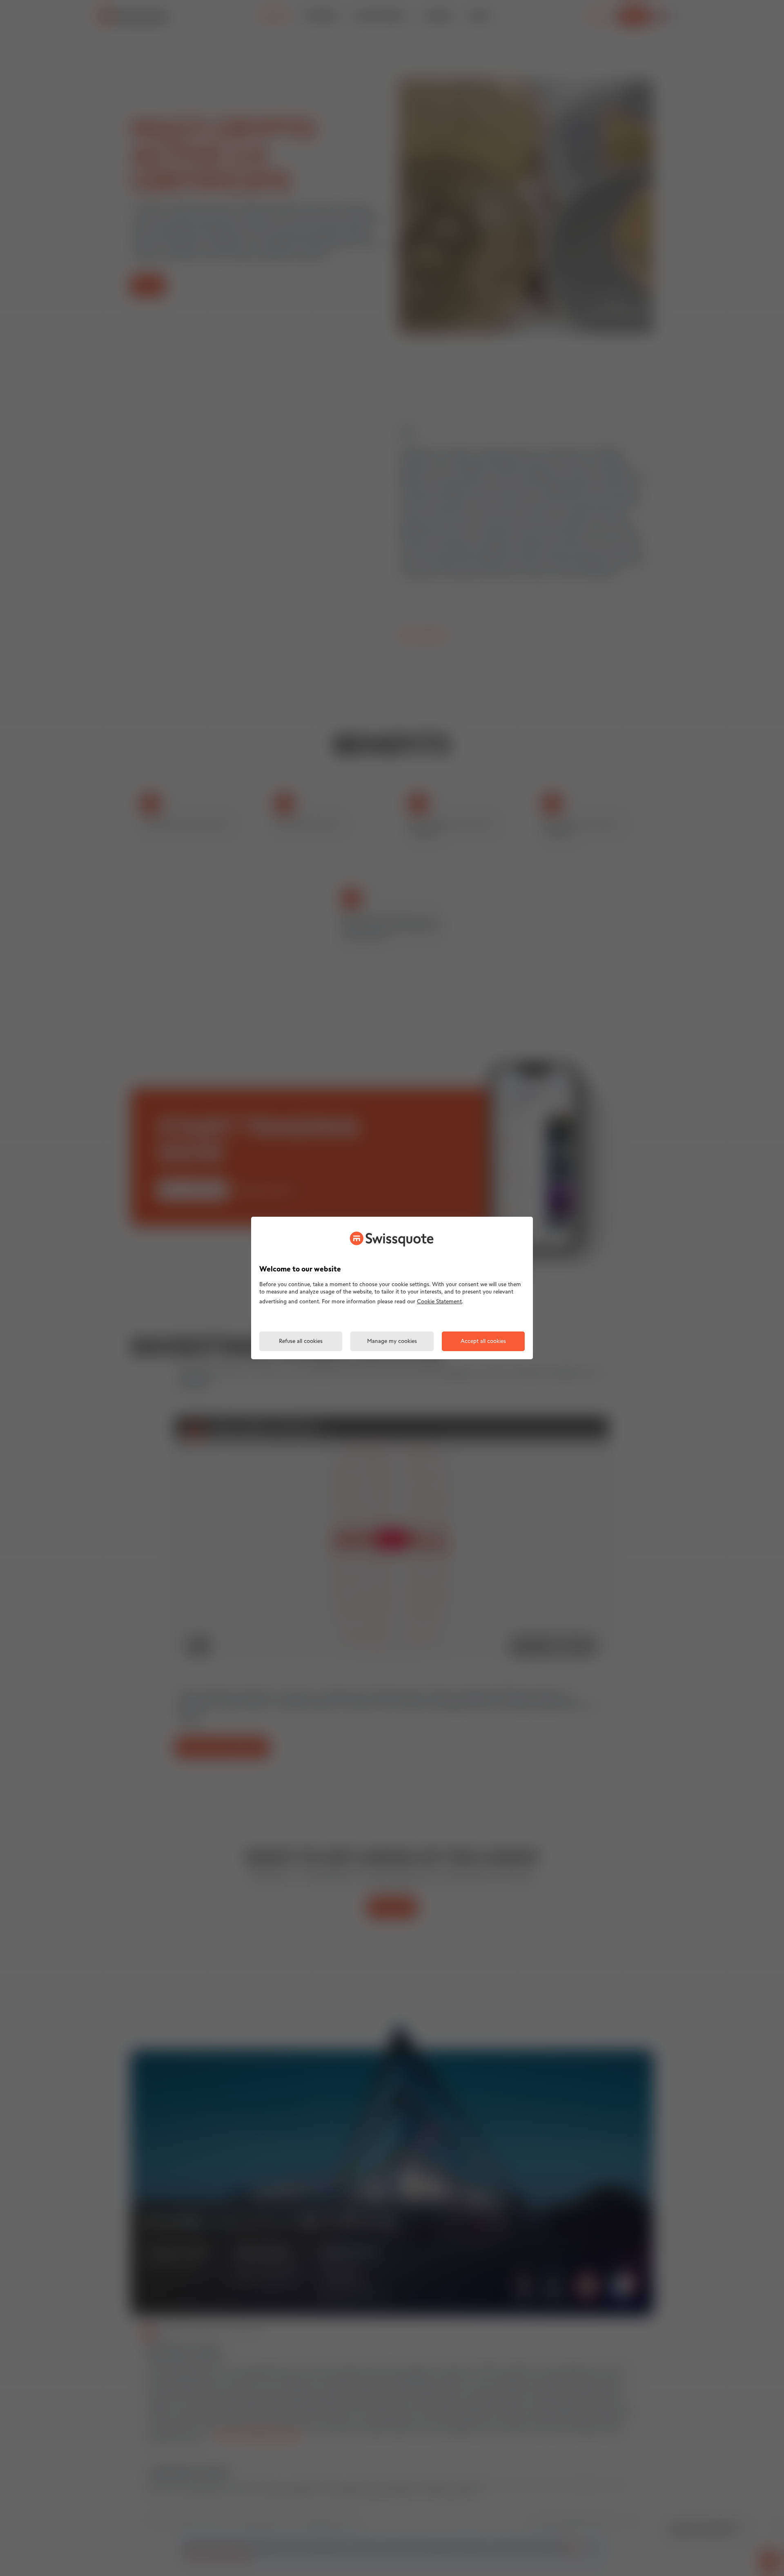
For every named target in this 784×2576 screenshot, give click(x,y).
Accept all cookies (483, 1342)
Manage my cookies (392, 1342)
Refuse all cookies (301, 1342)
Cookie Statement (439, 1302)
